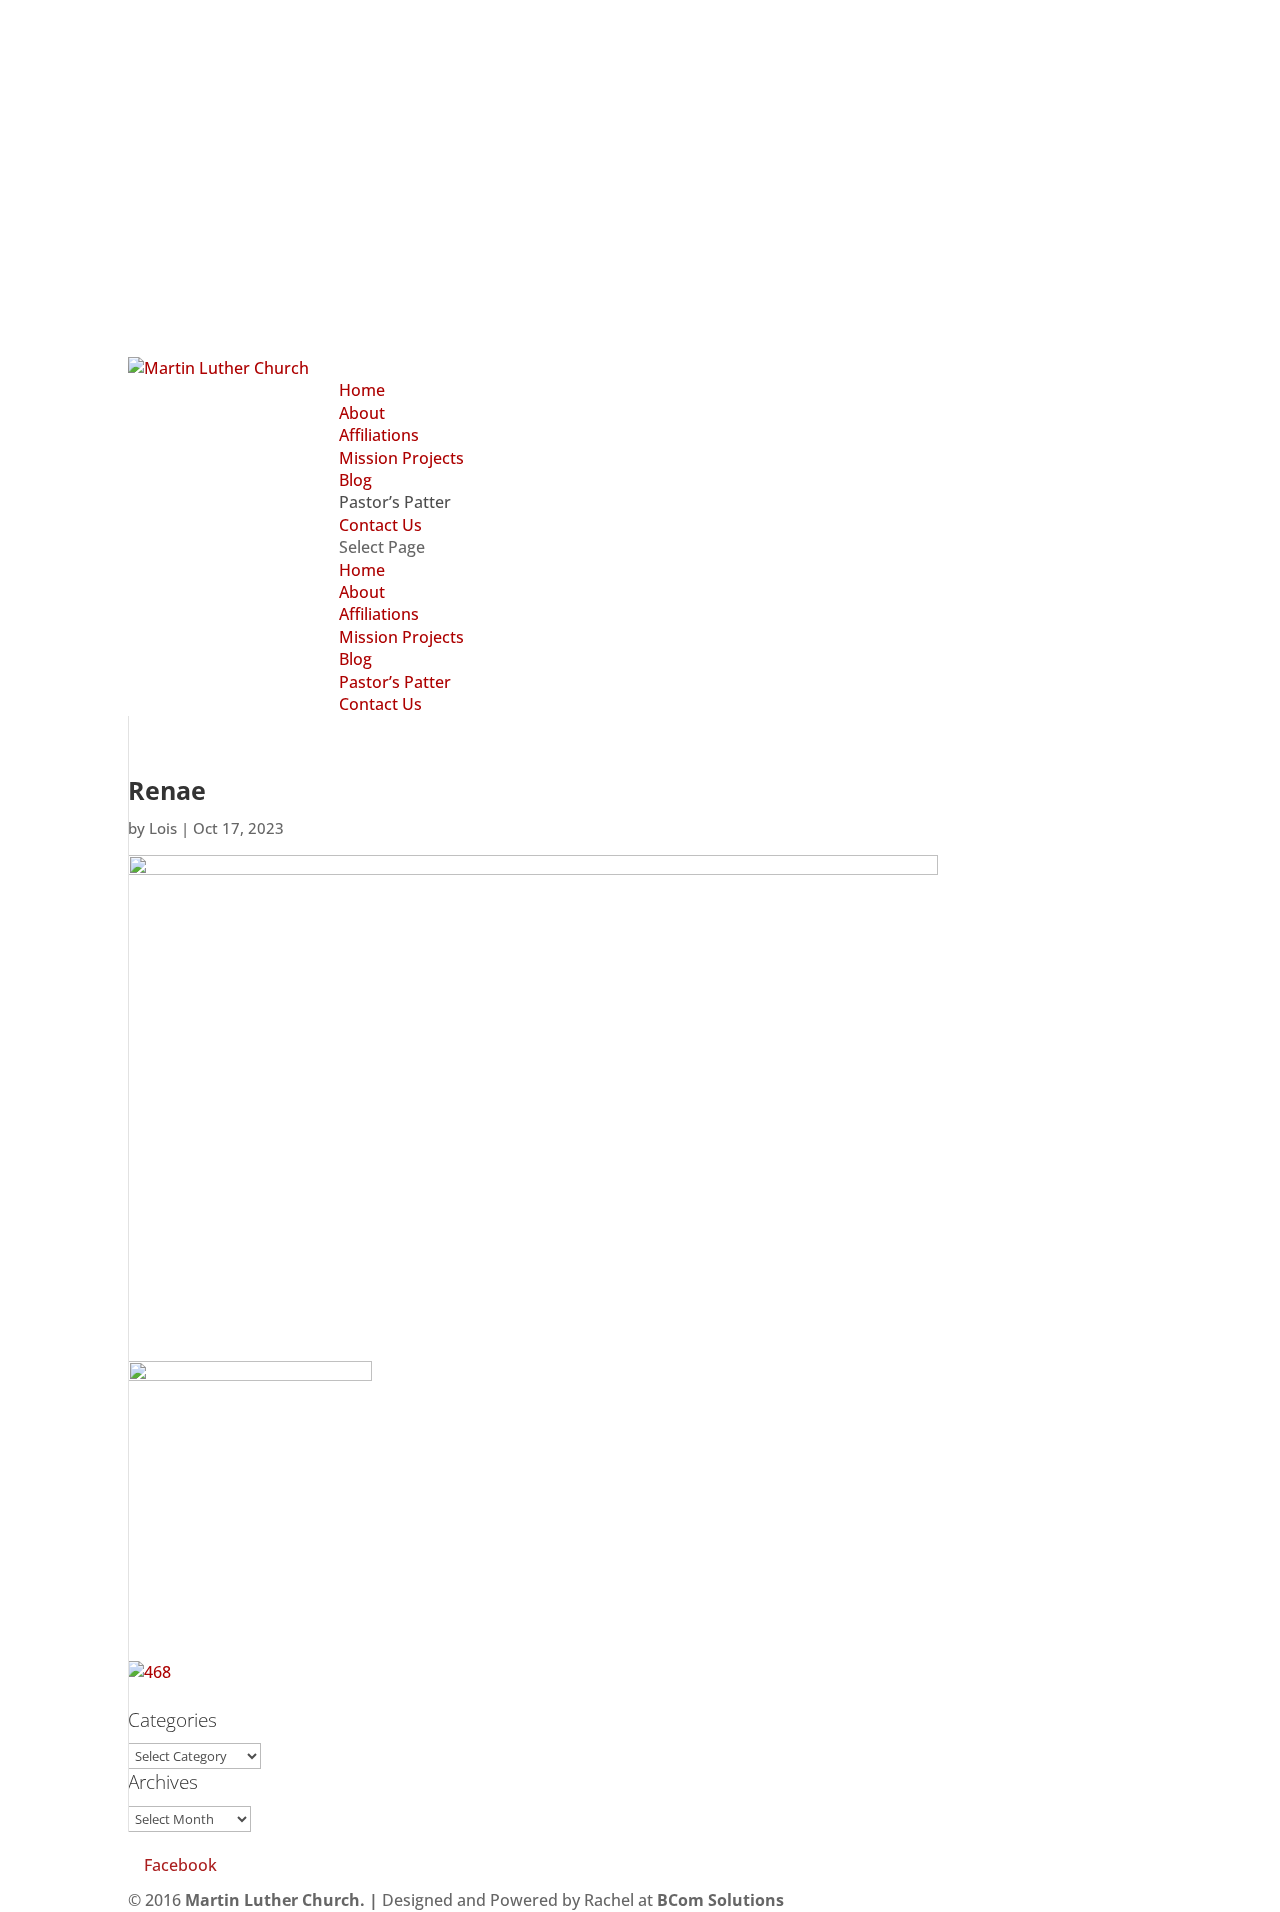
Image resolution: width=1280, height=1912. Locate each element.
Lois (163, 828)
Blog (355, 480)
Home (362, 390)
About (362, 413)
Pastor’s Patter (395, 502)
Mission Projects (401, 458)
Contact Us (380, 525)
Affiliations (379, 435)
